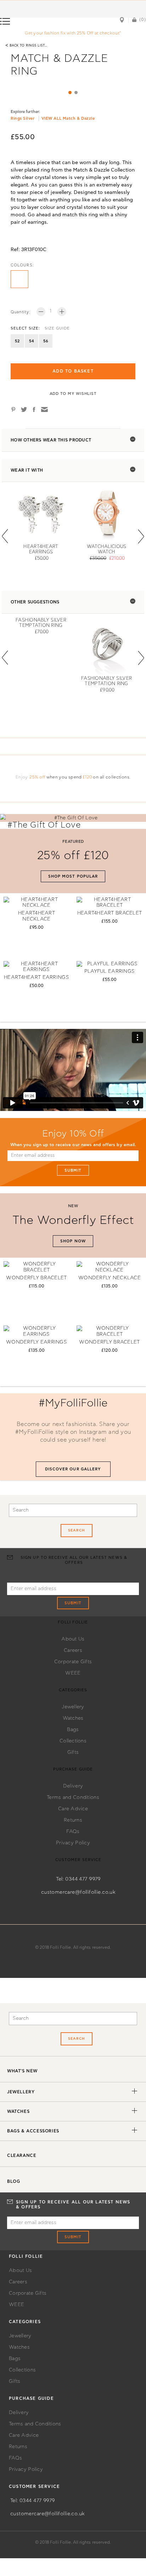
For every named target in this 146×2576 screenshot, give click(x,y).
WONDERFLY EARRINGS (36, 1342)
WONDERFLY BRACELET (36, 1278)
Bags (73, 1730)
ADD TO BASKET (73, 371)
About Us (73, 1639)
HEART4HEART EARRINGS (36, 977)
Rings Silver (23, 118)
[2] (76, 93)
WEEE (73, 1673)
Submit (73, 1170)
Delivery (73, 1786)
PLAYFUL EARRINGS (109, 971)
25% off (37, 777)
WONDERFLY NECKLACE (109, 1278)
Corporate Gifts (73, 1662)
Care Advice (73, 1809)
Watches (73, 1718)
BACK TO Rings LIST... (26, 45)
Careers (73, 1650)
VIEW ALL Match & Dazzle (68, 118)
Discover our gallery (73, 1469)
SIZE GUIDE (57, 328)
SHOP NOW (73, 1241)
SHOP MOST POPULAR (73, 876)
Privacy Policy (73, 1843)
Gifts (73, 1752)
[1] (70, 93)
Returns (73, 1820)
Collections (73, 1741)
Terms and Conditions (73, 1797)
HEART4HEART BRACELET (110, 913)
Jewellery (73, 1707)
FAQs (73, 1832)
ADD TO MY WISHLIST (73, 394)
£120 (87, 777)
